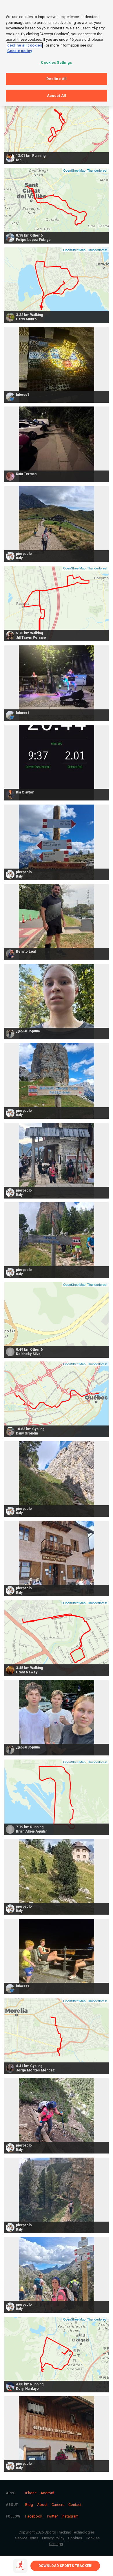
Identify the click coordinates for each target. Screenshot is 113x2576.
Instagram (70, 2516)
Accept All (57, 96)
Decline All (57, 79)
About (42, 2505)
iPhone (31, 2493)
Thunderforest (97, 170)
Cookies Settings (56, 62)
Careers (58, 2505)
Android (47, 2493)
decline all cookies (25, 45)
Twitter (52, 2516)
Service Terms (27, 2538)
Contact (75, 2505)
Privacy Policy (53, 2538)
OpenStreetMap (74, 170)
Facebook (34, 2516)
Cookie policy (20, 51)
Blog (29, 2505)
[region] (57, 53)
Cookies (75, 2538)
